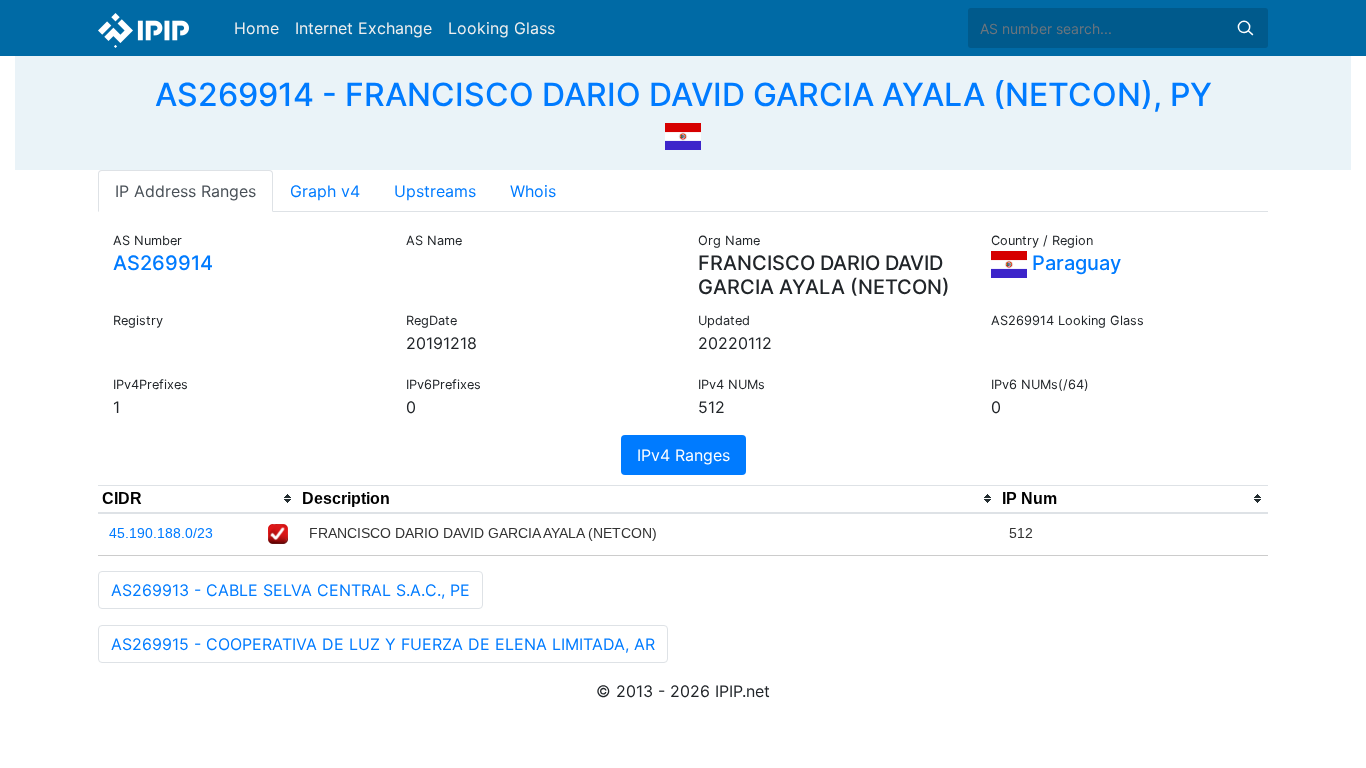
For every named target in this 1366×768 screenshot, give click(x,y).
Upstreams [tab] (435, 191)
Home (256, 28)
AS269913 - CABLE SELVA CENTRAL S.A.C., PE (290, 590)
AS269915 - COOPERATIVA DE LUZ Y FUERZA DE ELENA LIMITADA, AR (383, 644)
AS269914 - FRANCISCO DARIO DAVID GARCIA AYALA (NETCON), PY (683, 94)
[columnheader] (198, 499)
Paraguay (1074, 263)
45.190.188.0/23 (161, 533)
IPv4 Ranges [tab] (683, 455)
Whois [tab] (533, 191)
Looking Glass (501, 28)
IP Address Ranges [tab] (185, 191)
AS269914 (163, 263)
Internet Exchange (363, 28)
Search (1245, 28)
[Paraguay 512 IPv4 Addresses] (683, 134)
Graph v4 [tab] (325, 191)
